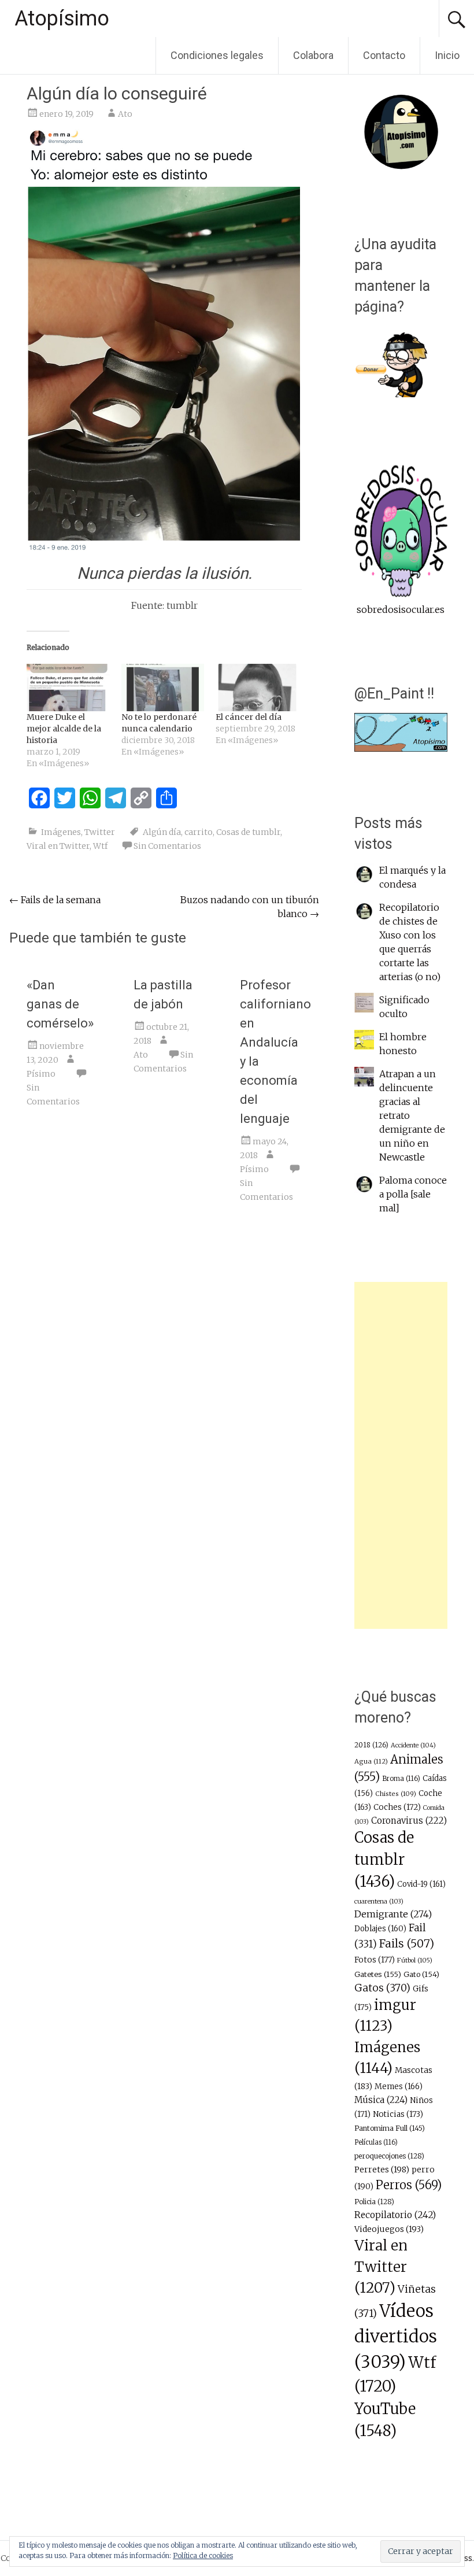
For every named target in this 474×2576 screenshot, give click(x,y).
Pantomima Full (390, 2128)
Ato (125, 114)
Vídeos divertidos (396, 2336)
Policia (374, 2202)
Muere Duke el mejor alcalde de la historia (64, 729)
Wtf (100, 846)
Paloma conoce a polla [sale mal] (413, 1194)
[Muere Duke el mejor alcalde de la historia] (68, 688)
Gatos (382, 1988)
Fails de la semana (55, 900)
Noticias (398, 2114)
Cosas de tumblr (248, 832)
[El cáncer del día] (257, 688)
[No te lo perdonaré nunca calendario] (163, 688)
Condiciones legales (217, 55)
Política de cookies (203, 2555)
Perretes (382, 2170)
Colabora (313, 55)
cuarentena (379, 1901)
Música (381, 2100)
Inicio (447, 55)
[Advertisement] (401, 1455)
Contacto (384, 55)
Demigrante (393, 1914)
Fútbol (415, 1960)
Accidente (413, 1745)
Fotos (375, 1960)
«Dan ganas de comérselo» (60, 1004)
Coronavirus (409, 1821)
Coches (397, 1807)
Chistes (396, 1794)
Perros (409, 2185)
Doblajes (380, 1929)
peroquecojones (389, 2156)
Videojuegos (389, 2229)
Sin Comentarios (167, 846)
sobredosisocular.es (401, 609)
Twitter (100, 832)
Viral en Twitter (58, 846)
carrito (199, 832)
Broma (401, 1779)
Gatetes (378, 1974)
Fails (407, 1943)
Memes (399, 2087)
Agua (371, 1761)
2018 (371, 1745)
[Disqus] (164, 1391)
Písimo (41, 1074)
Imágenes (61, 832)
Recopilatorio (395, 2215)
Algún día (162, 832)
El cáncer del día (249, 717)
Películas (376, 2142)
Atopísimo (62, 19)
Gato (421, 1974)
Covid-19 (421, 1884)
